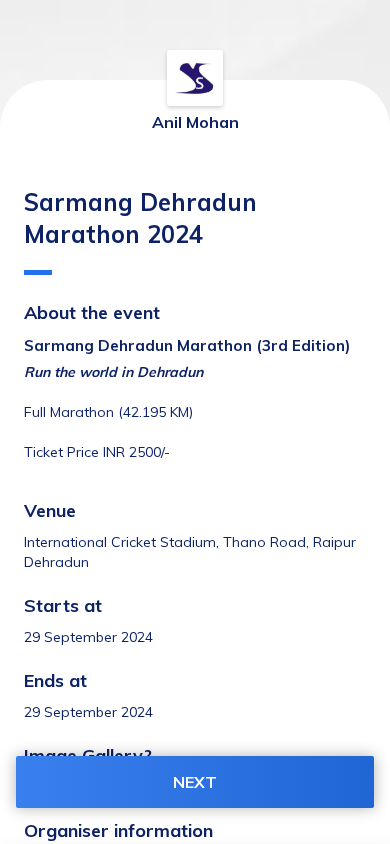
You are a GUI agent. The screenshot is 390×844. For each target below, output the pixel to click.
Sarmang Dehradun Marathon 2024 (140, 218)
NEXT (195, 782)
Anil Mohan (195, 122)
